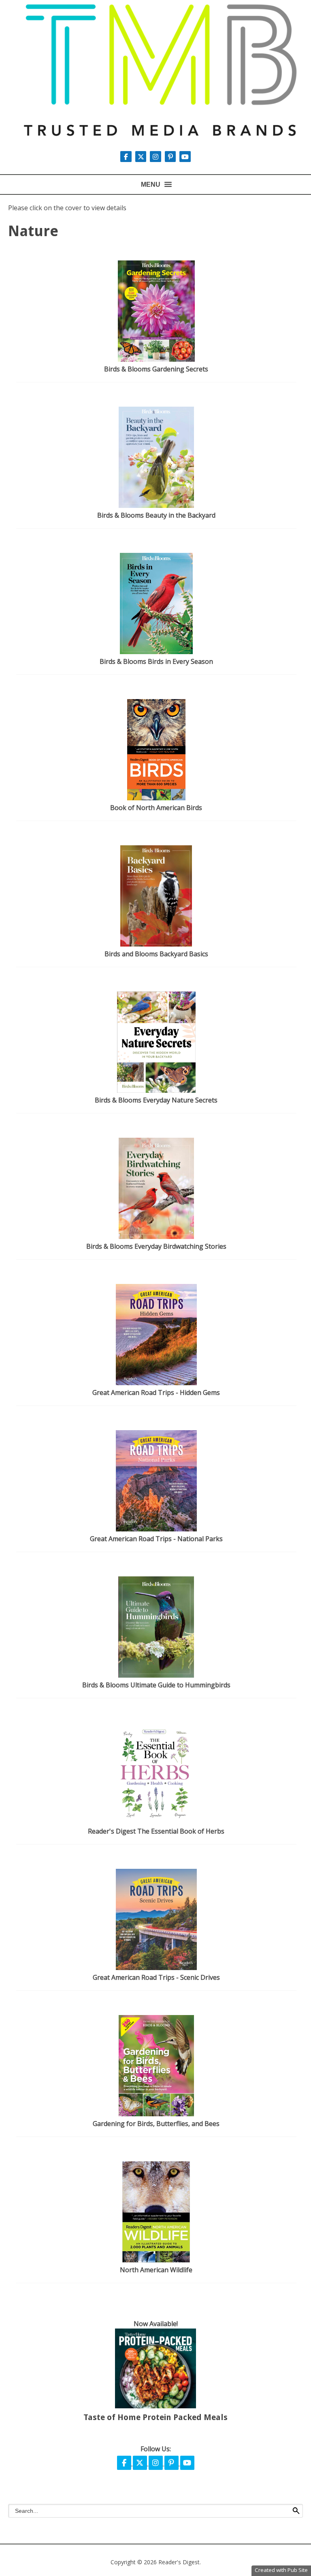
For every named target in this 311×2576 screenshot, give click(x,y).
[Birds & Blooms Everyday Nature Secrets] (156, 1090)
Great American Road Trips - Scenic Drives (156, 1977)
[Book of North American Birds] (156, 798)
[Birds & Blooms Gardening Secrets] (156, 359)
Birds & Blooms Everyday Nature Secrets (156, 1100)
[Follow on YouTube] (185, 157)
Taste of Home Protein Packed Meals (155, 2417)
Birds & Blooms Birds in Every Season (156, 661)
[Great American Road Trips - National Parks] (156, 1529)
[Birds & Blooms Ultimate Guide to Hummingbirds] (156, 1675)
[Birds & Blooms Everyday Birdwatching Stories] (157, 1237)
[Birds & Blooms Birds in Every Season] (156, 652)
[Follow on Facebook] (127, 157)
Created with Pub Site (281, 2570)
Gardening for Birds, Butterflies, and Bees (156, 2124)
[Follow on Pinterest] (171, 157)
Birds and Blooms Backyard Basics (156, 954)
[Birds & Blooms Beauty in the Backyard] (156, 505)
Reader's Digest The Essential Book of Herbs (156, 1831)
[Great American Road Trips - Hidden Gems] (156, 1383)
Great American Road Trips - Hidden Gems (156, 1392)
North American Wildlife (156, 2270)
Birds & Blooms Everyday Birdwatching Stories (156, 1246)
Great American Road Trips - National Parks (156, 1539)
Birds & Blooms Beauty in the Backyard (156, 515)
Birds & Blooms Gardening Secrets (156, 369)
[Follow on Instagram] (156, 157)
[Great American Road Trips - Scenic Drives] (156, 1968)
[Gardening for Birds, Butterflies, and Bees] (156, 2114)
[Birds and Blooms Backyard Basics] (156, 944)
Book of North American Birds (156, 808)
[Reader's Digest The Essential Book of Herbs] (156, 1821)
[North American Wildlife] (156, 2260)
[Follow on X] (142, 157)
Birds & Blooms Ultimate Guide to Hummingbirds (156, 1685)
